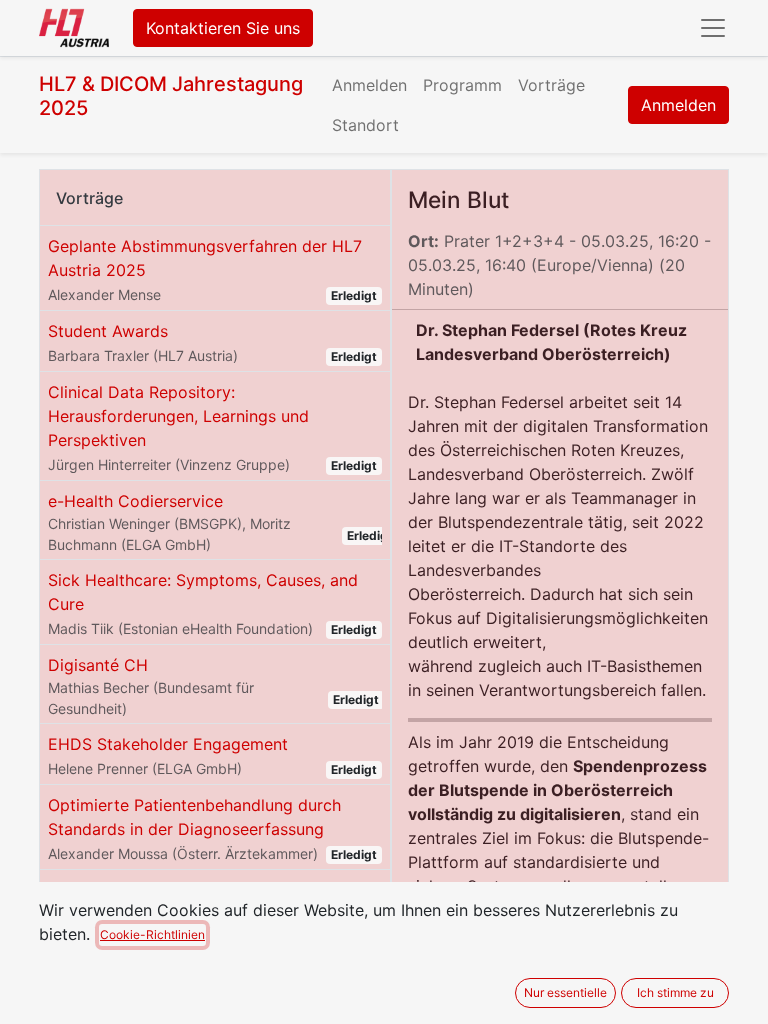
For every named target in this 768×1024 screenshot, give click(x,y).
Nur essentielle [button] (565, 992)
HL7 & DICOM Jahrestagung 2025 (171, 96)
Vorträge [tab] (89, 198)
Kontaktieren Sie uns (223, 28)
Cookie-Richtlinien (152, 934)
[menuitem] (369, 85)
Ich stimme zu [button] (675, 992)
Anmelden (678, 105)
